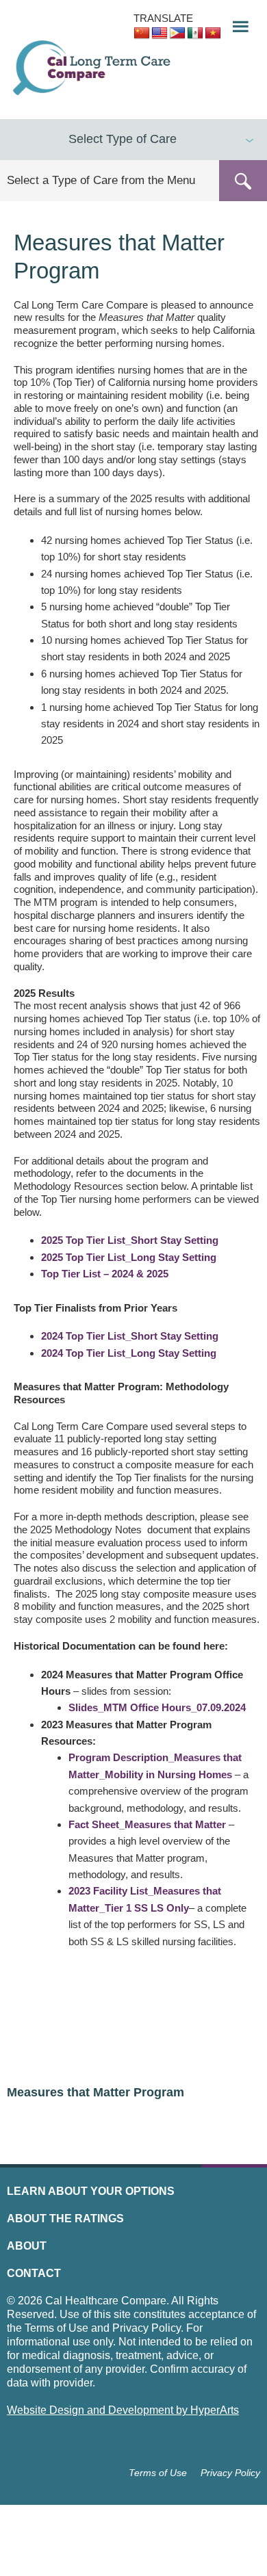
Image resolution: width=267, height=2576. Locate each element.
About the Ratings (65, 2219)
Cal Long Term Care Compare (93, 68)
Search (243, 181)
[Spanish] (195, 34)
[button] (236, 23)
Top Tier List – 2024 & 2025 (105, 1274)
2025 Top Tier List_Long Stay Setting (129, 1257)
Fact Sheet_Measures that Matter (147, 1824)
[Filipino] (177, 34)
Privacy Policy (230, 2473)
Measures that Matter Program (96, 2092)
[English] (160, 34)
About (27, 2246)
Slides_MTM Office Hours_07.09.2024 (157, 1707)
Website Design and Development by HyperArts (123, 2410)
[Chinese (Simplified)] (142, 34)
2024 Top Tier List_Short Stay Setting (130, 1336)
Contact (34, 2273)
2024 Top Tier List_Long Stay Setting (129, 1353)
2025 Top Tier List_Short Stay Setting (130, 1240)
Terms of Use (158, 2473)
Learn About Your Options (91, 2191)
